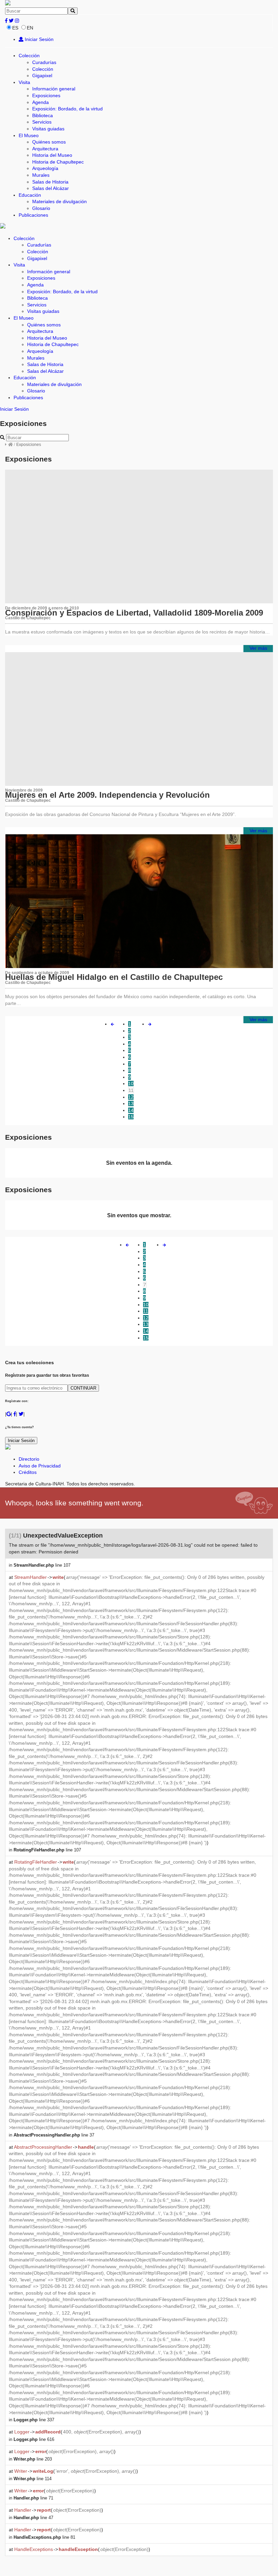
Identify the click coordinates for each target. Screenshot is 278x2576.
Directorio (29, 1459)
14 (131, 1110)
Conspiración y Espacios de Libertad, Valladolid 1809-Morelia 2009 (134, 613)
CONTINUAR (83, 1388)
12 (131, 1097)
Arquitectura (45, 149)
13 (131, 1103)
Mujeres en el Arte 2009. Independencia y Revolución (107, 795)
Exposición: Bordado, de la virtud (67, 109)
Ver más (258, 648)
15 (131, 1117)
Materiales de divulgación (59, 201)
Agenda (41, 102)
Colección (29, 56)
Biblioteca (43, 115)
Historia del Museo (52, 155)
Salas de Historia (50, 182)
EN (30, 28)
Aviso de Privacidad (40, 1466)
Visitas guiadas (48, 129)
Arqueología (45, 168)
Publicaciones (33, 215)
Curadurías (44, 62)
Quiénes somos (49, 142)
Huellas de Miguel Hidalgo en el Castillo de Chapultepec (114, 977)
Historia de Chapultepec (58, 162)
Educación (30, 195)
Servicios (42, 122)
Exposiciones (46, 95)
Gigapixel (42, 76)
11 (131, 1090)
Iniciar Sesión (38, 39)
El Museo (29, 135)
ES (15, 28)
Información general (54, 89)
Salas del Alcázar (51, 188)
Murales (41, 175)
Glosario (41, 208)
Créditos (28, 1472)
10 (131, 1083)
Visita (24, 82)
